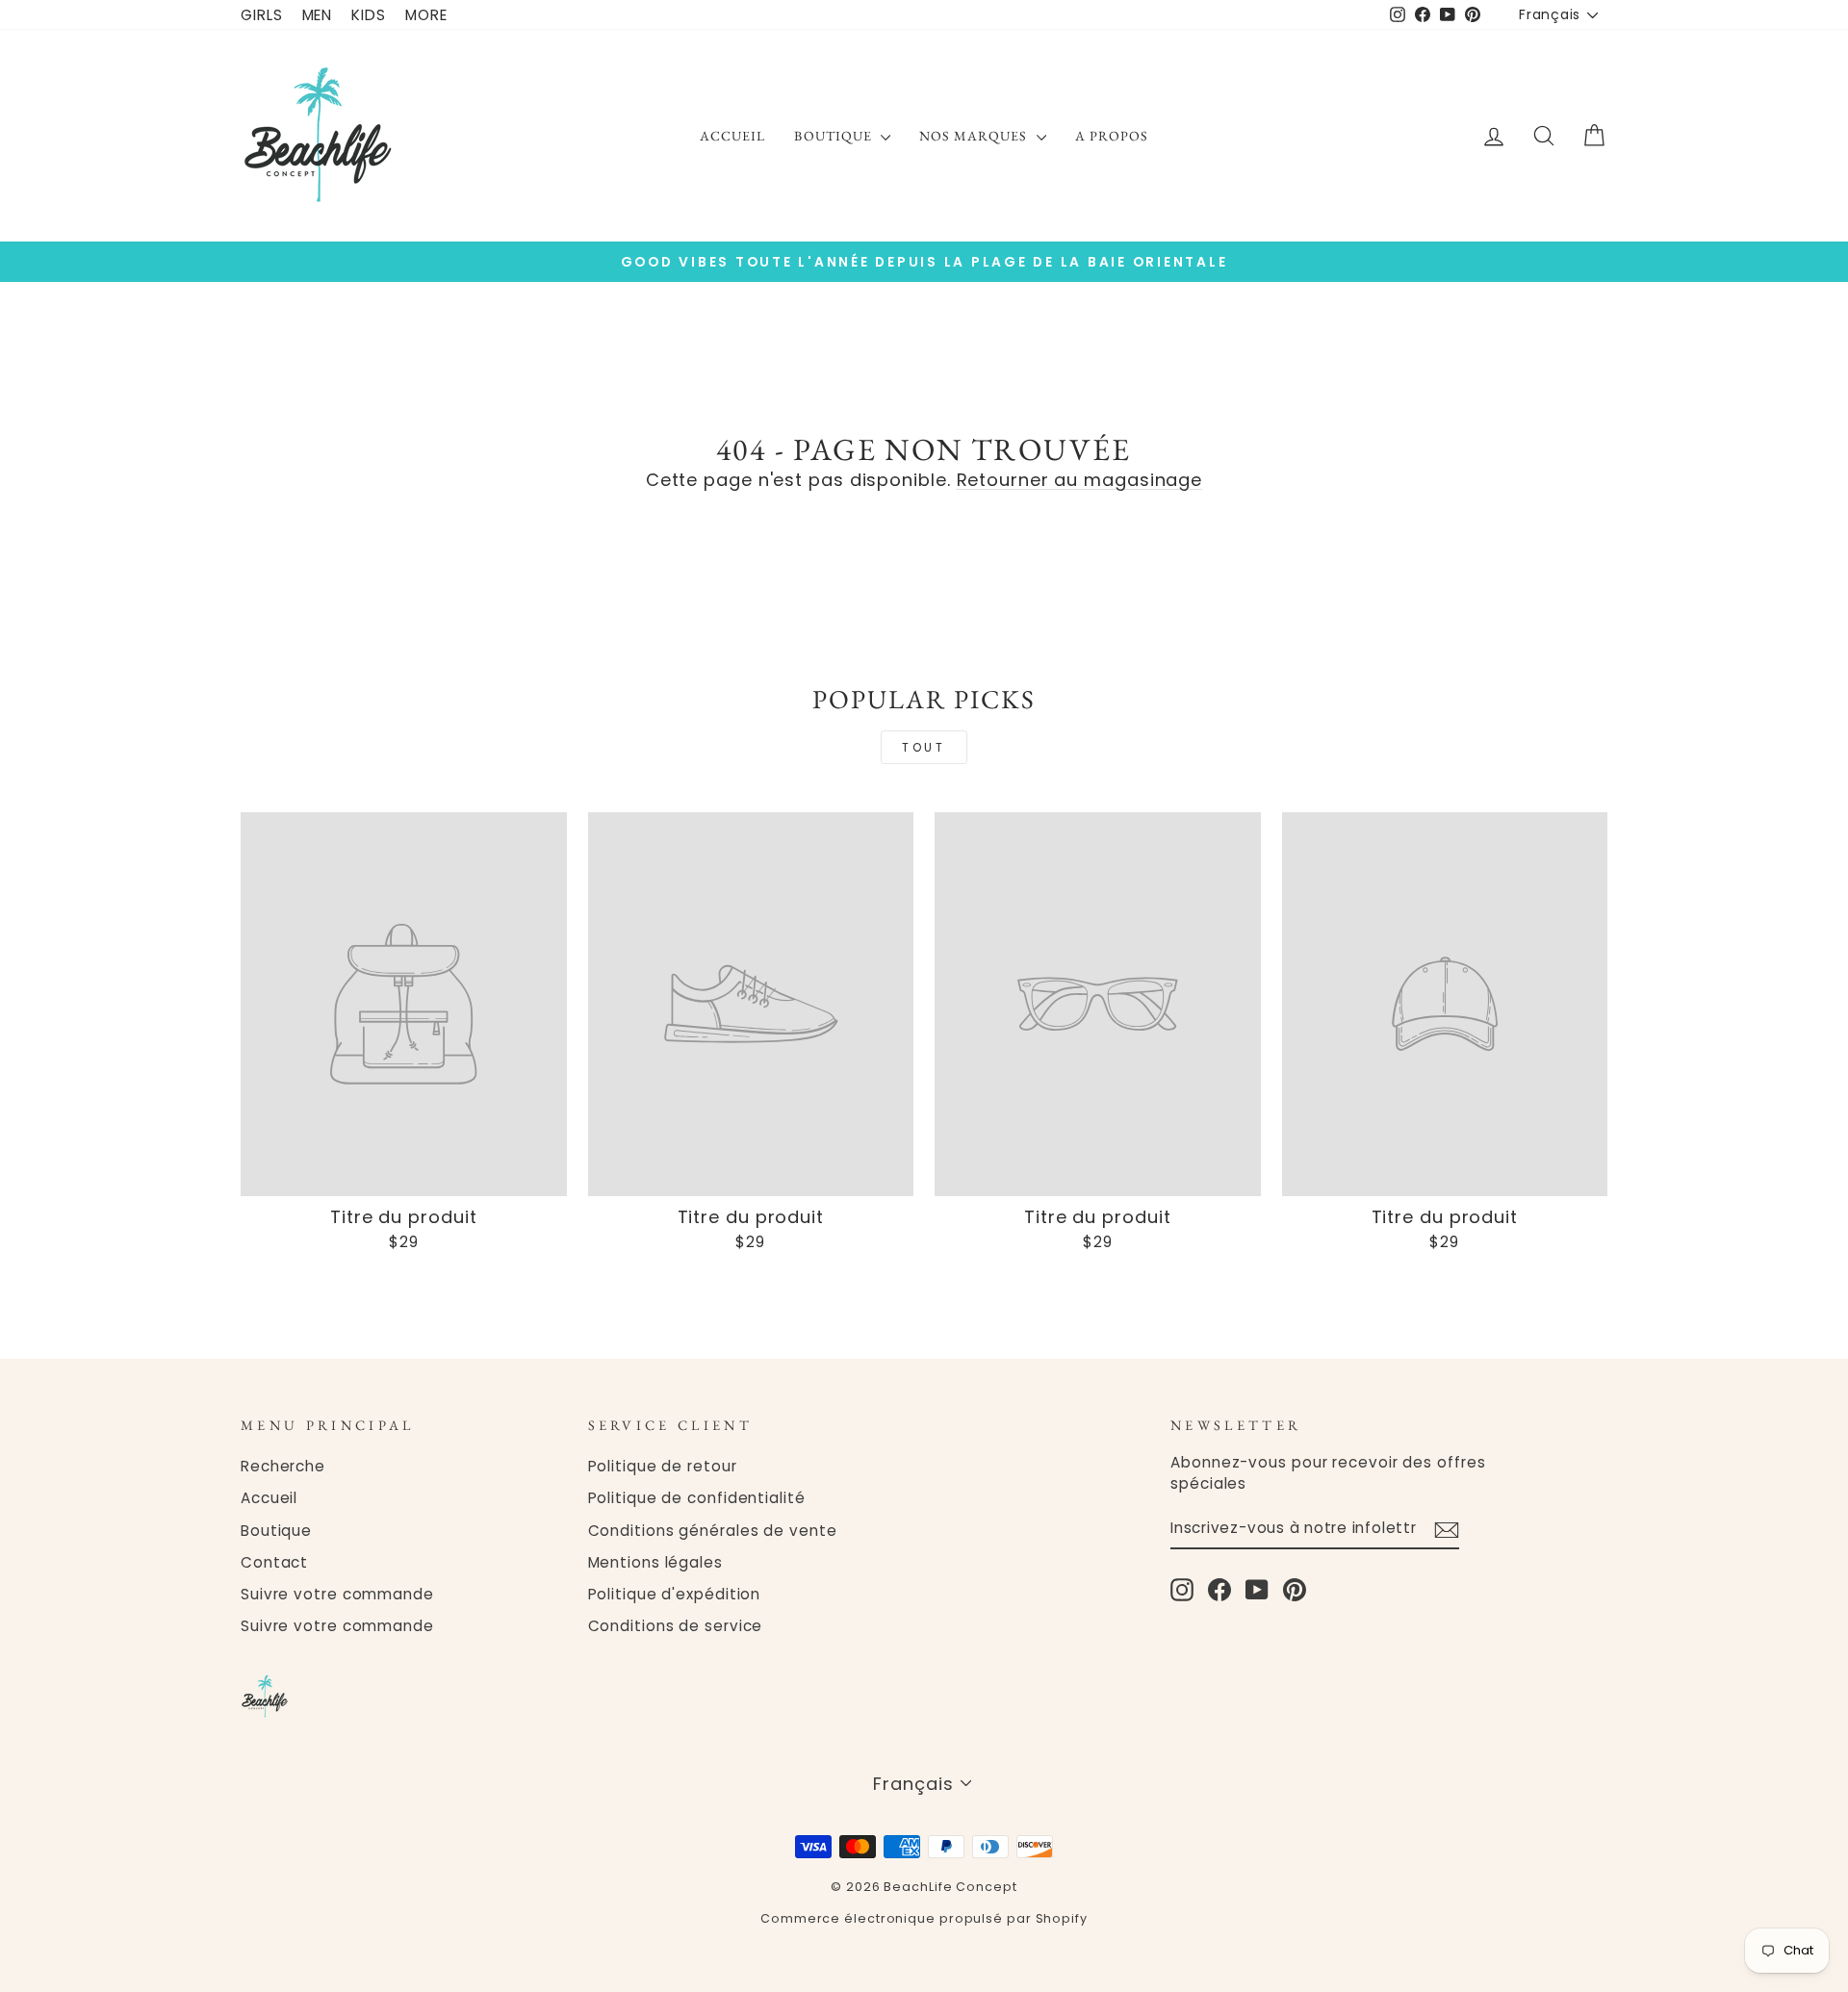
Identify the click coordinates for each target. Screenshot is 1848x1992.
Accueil (732, 136)
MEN (318, 15)
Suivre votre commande (337, 1594)
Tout (924, 747)
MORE (426, 15)
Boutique (834, 136)
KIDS (369, 15)
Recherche (283, 1466)
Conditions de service (676, 1626)
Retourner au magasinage (1080, 480)
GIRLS (262, 15)
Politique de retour (663, 1466)
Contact (274, 1562)
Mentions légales (655, 1562)
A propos (1112, 136)
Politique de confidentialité (697, 1498)
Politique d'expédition (675, 1594)
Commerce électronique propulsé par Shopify (924, 1918)
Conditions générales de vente (713, 1531)
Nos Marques (975, 136)
